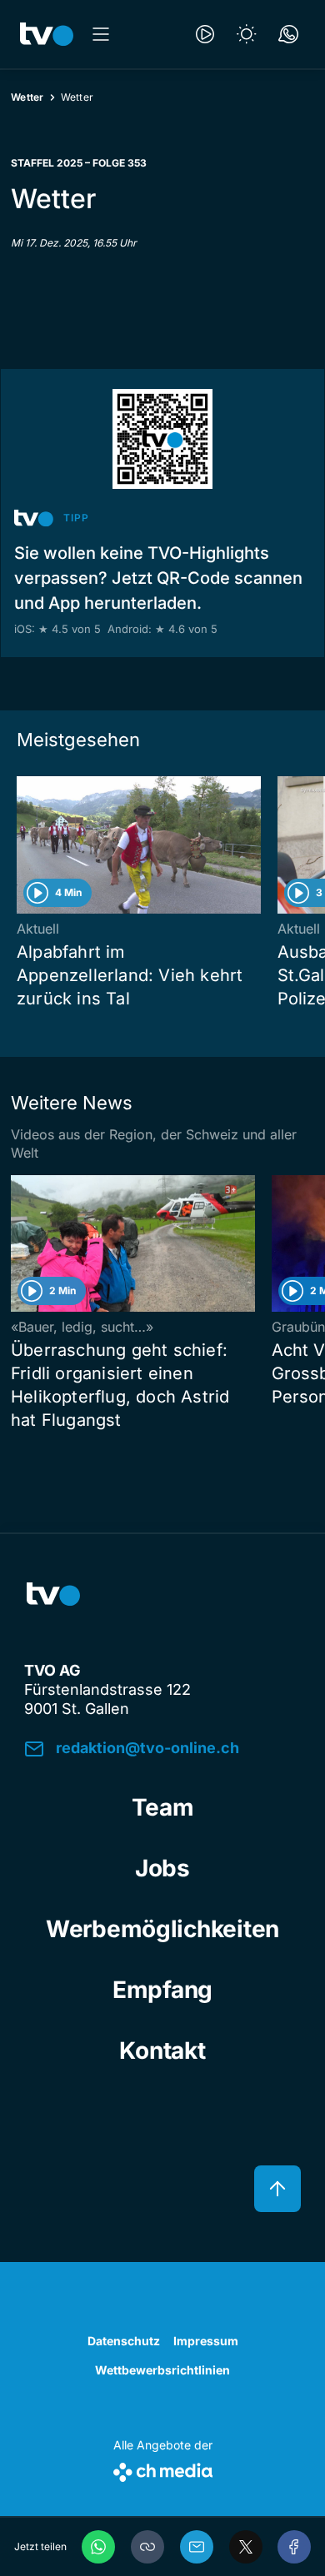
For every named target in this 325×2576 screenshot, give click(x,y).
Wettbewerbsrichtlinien (162, 2370)
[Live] (205, 34)
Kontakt (162, 2050)
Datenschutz (124, 2341)
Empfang (162, 1990)
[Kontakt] (288, 34)
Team (163, 1807)
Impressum (206, 2341)
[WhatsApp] (98, 2547)
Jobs (162, 1868)
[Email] (197, 2547)
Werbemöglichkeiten (162, 1929)
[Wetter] (247, 34)
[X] (246, 2547)
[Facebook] (294, 2547)
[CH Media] (163, 2469)
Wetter (27, 97)
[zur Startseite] (47, 34)
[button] (147, 2547)
